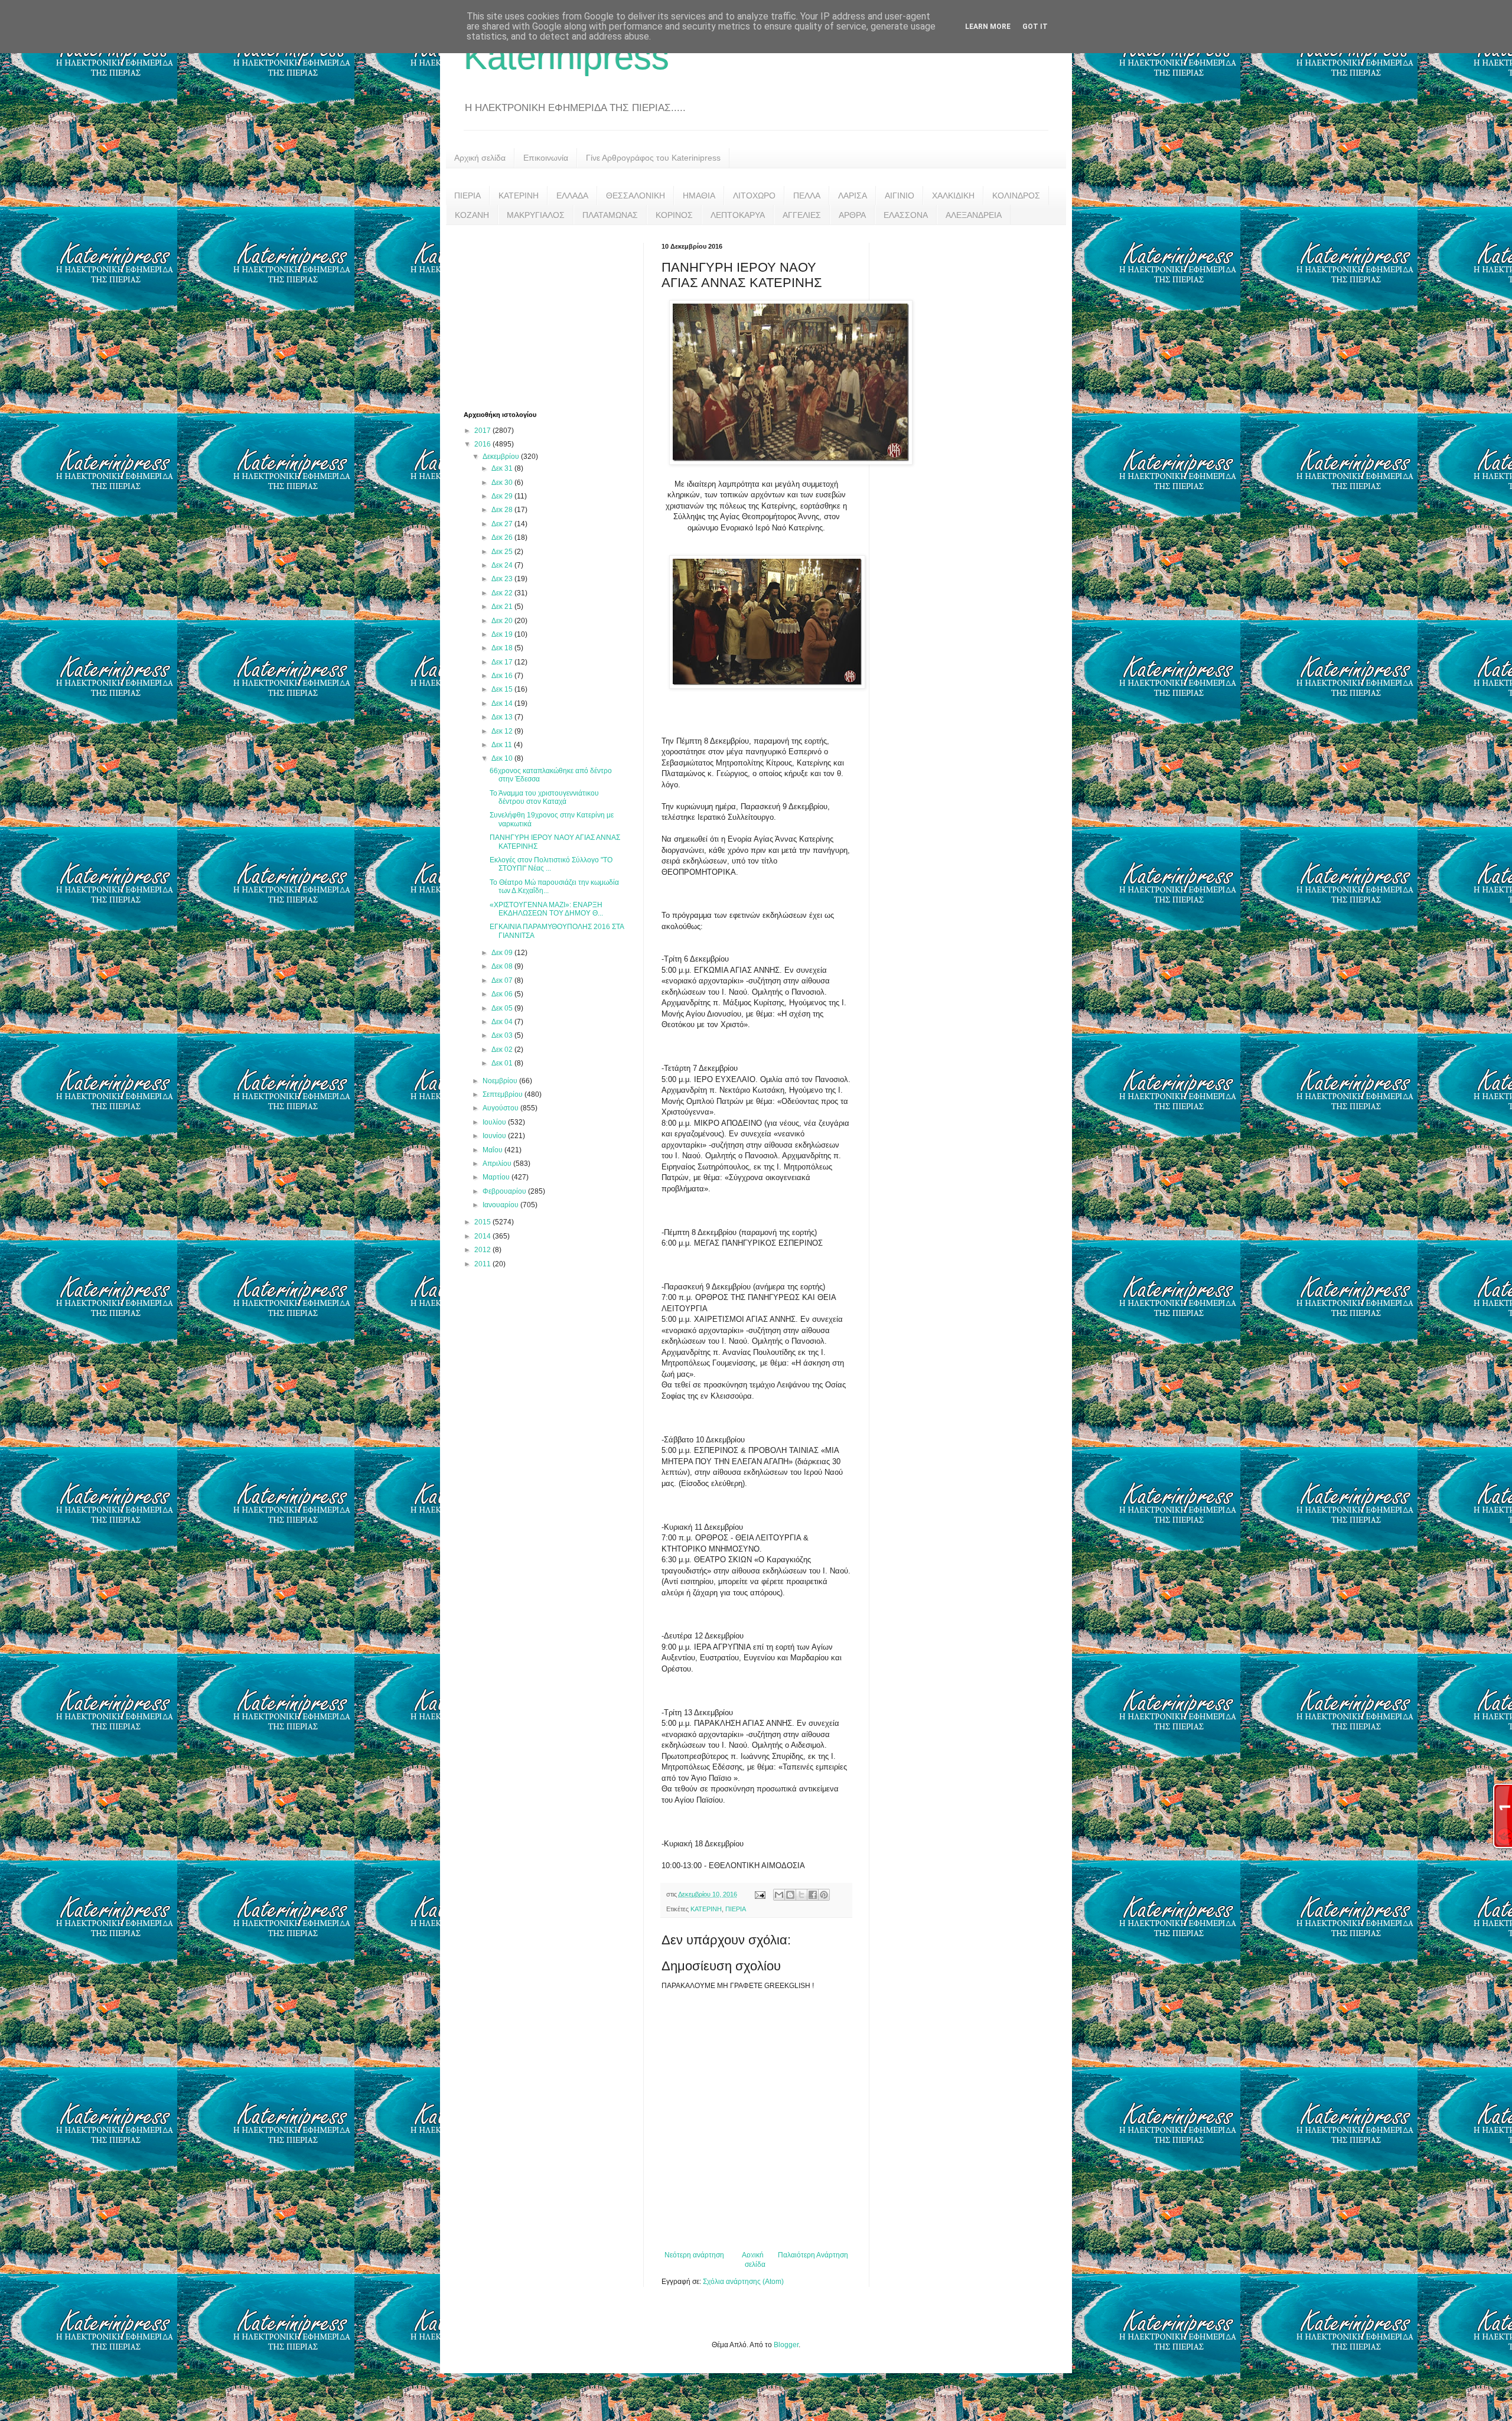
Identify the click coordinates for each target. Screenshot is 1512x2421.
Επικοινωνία (546, 158)
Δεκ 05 (503, 1008)
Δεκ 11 (503, 745)
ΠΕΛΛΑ (807, 195)
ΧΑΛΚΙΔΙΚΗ (953, 195)
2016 (483, 444)
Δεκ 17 (503, 662)
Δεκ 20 (503, 621)
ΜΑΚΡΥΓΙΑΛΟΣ (536, 215)
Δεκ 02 (503, 1050)
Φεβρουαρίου (505, 1191)
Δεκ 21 (503, 607)
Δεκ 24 (503, 565)
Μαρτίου (497, 1177)
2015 (483, 1222)
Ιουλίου (495, 1122)
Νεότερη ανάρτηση (694, 2255)
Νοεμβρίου (501, 1081)
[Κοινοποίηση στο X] (801, 1895)
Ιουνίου (495, 1136)
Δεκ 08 (503, 966)
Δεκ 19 (503, 634)
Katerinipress (566, 57)
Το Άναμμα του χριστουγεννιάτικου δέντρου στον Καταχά (544, 797)
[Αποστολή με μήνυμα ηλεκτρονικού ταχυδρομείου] (779, 1895)
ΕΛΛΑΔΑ (572, 195)
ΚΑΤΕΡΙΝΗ (519, 195)
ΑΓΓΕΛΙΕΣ (802, 215)
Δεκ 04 (503, 1022)
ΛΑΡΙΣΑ (853, 195)
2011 (483, 1264)
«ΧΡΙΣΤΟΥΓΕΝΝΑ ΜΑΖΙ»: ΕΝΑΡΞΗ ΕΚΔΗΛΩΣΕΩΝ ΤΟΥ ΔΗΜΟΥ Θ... (546, 909)
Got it (1035, 27)
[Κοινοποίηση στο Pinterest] (824, 1895)
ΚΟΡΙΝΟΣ (674, 215)
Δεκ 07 (503, 980)
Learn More (988, 27)
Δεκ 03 (503, 1035)
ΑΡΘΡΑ (852, 215)
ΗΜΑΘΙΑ (699, 195)
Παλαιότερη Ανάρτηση (813, 2255)
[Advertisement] (552, 317)
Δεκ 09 (503, 953)
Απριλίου (498, 1164)
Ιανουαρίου (501, 1205)
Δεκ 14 (503, 703)
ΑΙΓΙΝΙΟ (900, 195)
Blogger (786, 2345)
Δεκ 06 (503, 994)
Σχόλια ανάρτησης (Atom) (743, 2282)
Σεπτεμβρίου (504, 1094)
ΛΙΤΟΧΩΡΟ (754, 195)
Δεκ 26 (503, 537)
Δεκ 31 (503, 468)
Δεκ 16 (503, 676)
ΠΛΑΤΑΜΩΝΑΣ (610, 215)
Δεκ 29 (503, 496)
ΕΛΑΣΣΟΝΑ (906, 215)
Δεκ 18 (503, 648)
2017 (483, 431)
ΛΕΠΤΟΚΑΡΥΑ (738, 215)
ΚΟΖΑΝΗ (472, 215)
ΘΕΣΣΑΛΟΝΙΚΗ (636, 195)
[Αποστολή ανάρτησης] (760, 1894)
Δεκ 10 (503, 758)
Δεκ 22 (503, 593)
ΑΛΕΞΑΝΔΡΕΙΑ (974, 215)
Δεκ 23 (503, 579)
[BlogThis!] (790, 1895)
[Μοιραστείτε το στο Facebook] (813, 1895)
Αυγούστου (501, 1108)
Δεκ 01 (503, 1063)
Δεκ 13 (503, 717)
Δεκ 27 (503, 524)
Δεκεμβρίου (502, 457)
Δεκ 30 (503, 483)
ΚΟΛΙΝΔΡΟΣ (1016, 195)
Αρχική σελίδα (480, 158)
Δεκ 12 (503, 731)
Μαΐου (493, 1150)
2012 (483, 1250)
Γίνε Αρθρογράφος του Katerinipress (653, 158)
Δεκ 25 (503, 552)
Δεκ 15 (503, 689)
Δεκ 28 (503, 510)
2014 (483, 1236)
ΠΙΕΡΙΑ (467, 195)
